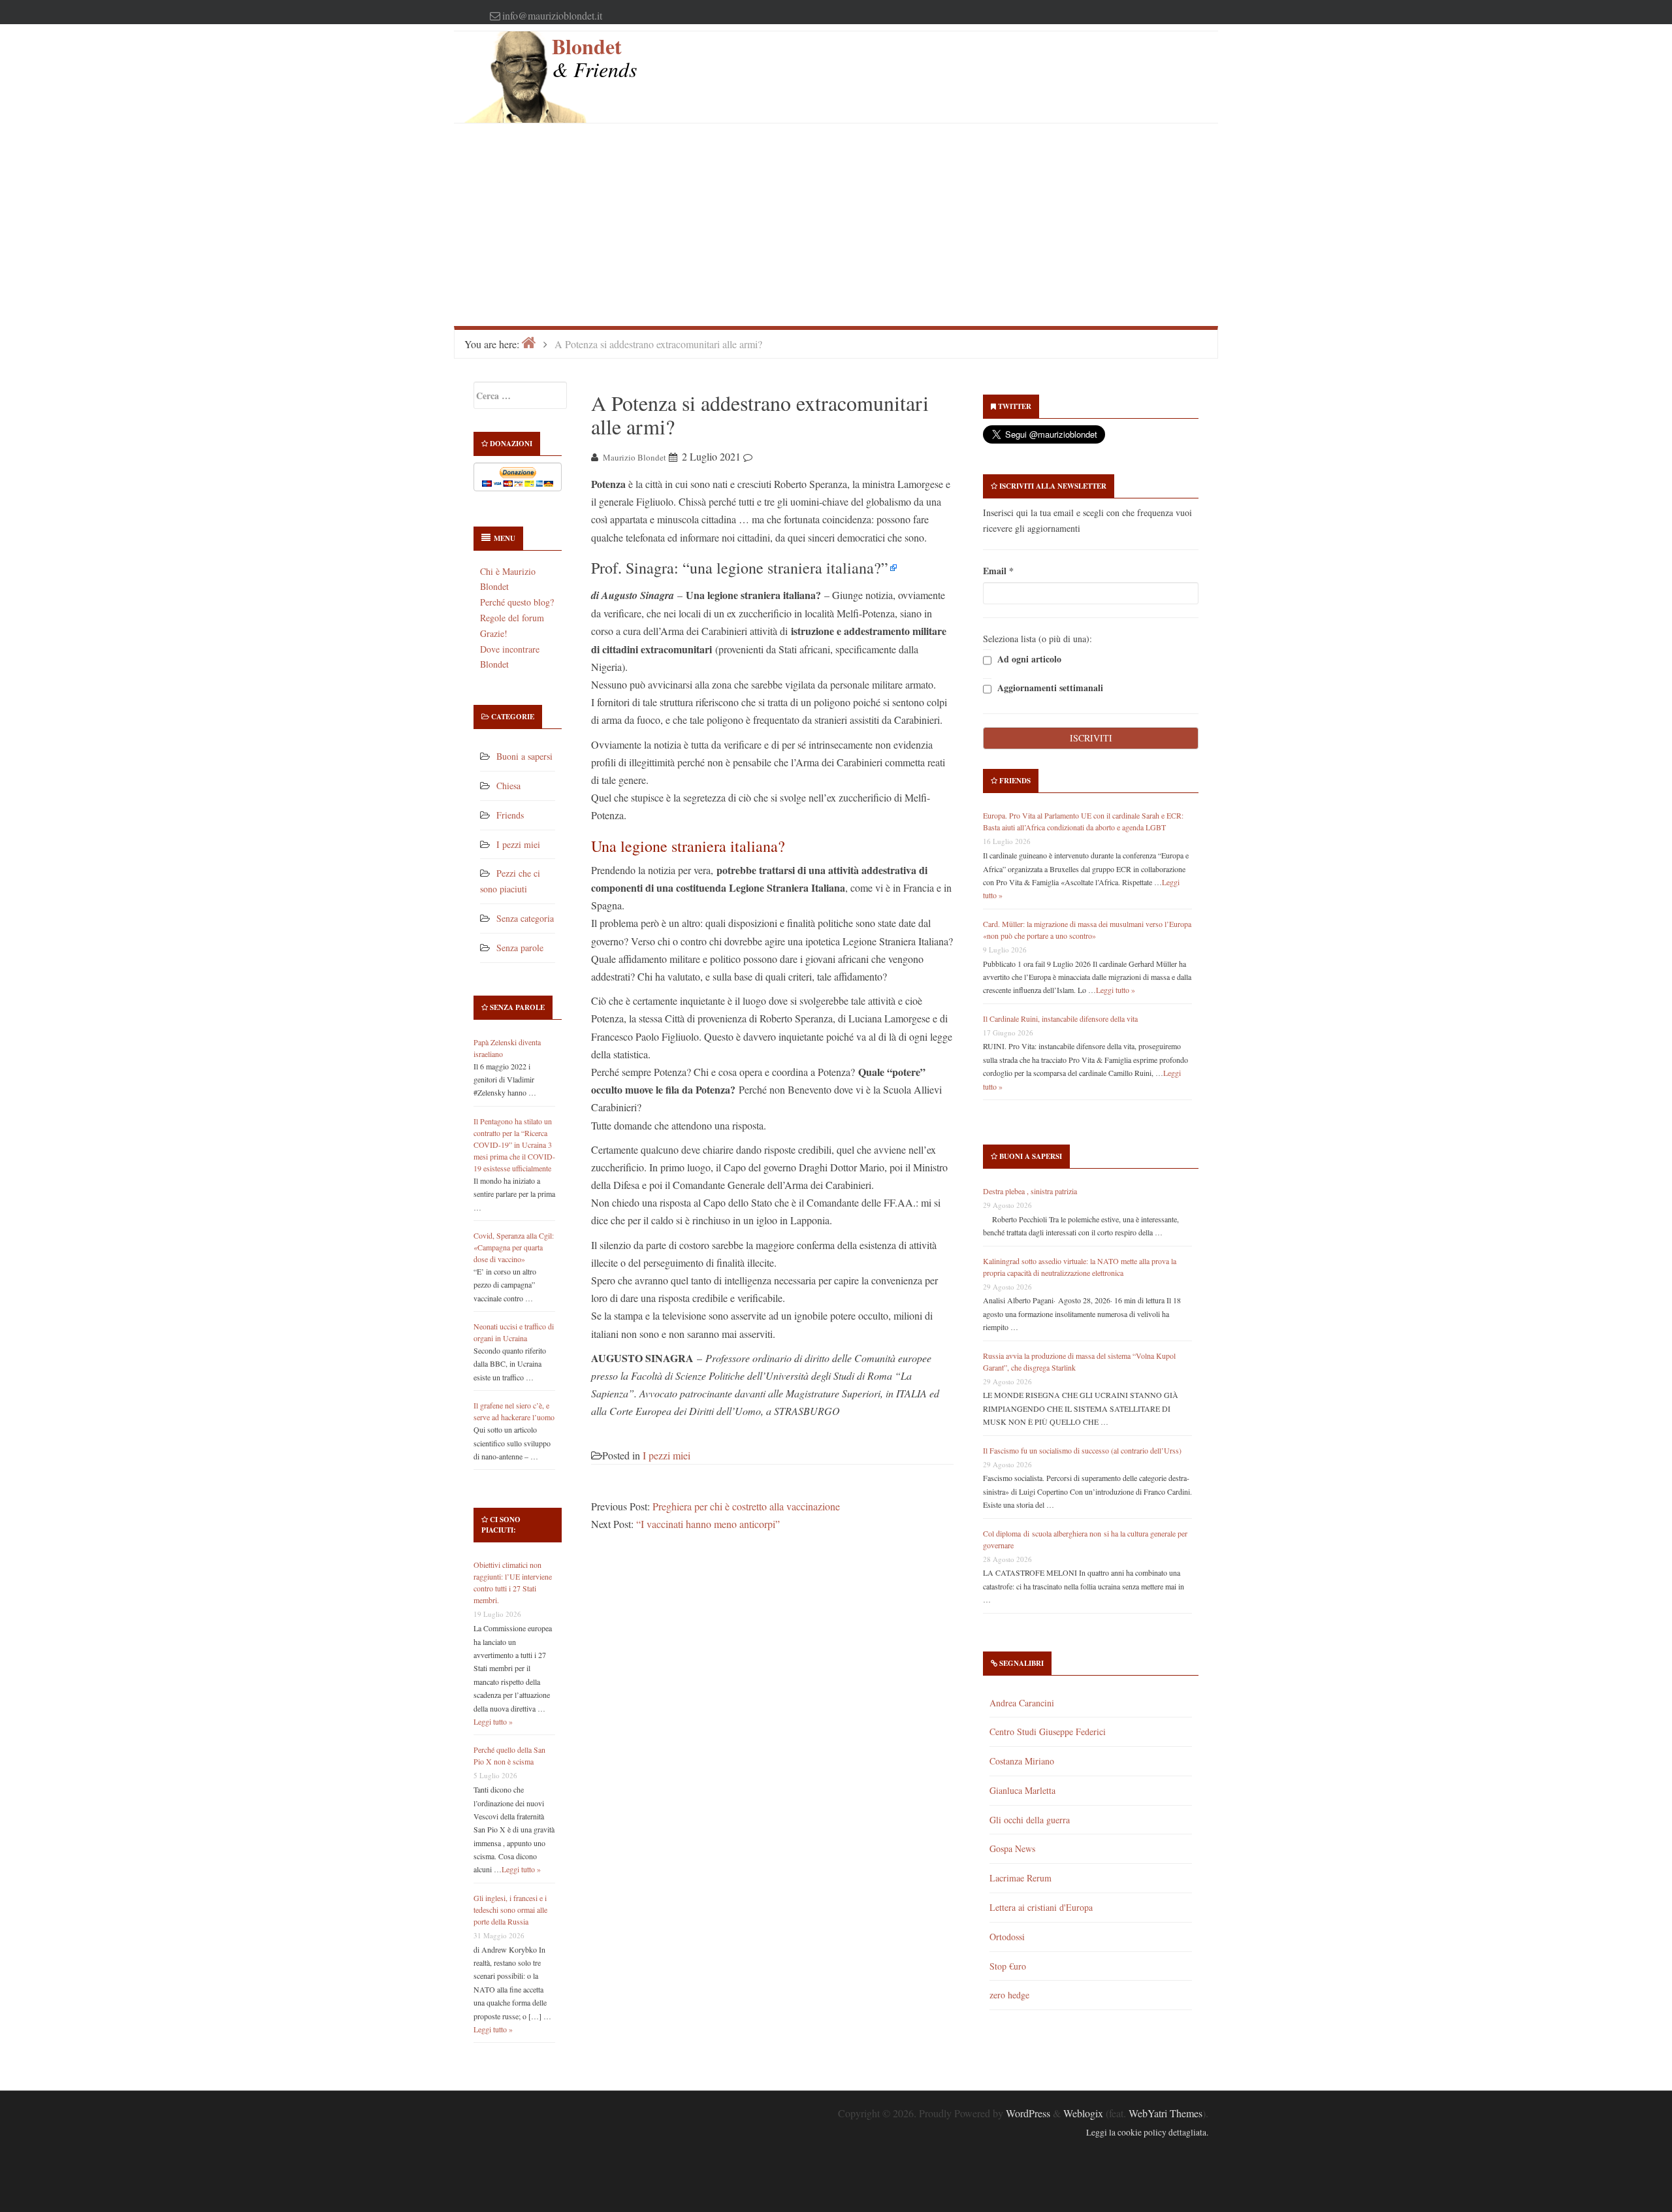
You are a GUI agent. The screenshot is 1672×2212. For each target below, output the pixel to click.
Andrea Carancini (1022, 1703)
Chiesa (508, 786)
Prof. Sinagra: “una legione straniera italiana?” (740, 568)
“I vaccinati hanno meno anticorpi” (708, 1524)
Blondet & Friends (594, 57)
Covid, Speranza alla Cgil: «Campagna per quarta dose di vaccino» (514, 1247)
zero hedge (1009, 1995)
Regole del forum (512, 618)
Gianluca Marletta (1022, 1790)
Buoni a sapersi (524, 756)
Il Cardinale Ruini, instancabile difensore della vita (1060, 1018)
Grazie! (494, 633)
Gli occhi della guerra (1030, 1820)
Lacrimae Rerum (1021, 1878)
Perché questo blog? (517, 602)
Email (998, 571)
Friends (510, 815)
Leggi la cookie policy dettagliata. (1147, 2132)
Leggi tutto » (493, 1721)
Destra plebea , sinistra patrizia (1030, 1191)
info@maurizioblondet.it (552, 15)
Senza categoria (525, 918)
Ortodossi (1007, 1937)
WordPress (1028, 2113)
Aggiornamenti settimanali (1049, 688)
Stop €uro (1008, 1966)
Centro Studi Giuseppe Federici (1048, 1732)
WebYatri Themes (1166, 2113)
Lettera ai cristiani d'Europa (1041, 1907)
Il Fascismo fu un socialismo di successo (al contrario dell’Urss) (1082, 1450)
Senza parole (520, 948)
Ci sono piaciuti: (501, 1525)
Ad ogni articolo (1028, 659)
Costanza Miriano (1022, 1761)
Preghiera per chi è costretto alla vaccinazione (746, 1506)
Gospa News (1012, 1848)
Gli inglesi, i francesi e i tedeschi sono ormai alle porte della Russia (510, 1910)
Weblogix (1083, 2113)
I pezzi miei (518, 844)
